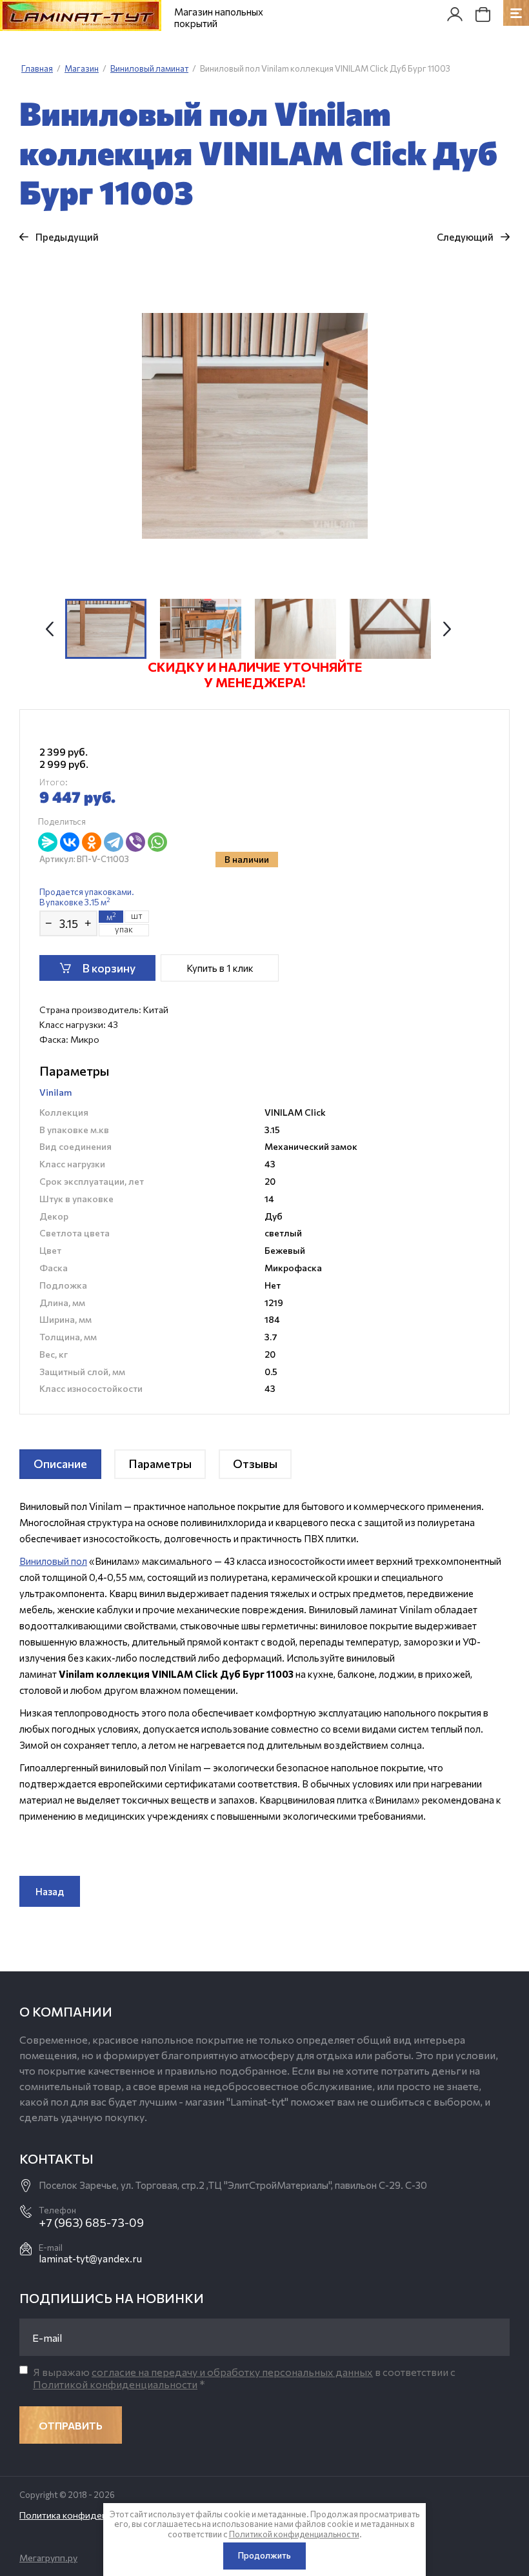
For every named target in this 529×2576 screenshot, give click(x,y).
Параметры (160, 1464)
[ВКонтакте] (70, 842)
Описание (60, 1464)
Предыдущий (67, 237)
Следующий (465, 237)
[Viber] (135, 842)
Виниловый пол (53, 1561)
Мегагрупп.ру (48, 2558)
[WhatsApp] (157, 842)
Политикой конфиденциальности (115, 2384)
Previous (50, 629)
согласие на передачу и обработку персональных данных (232, 2372)
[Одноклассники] (92, 842)
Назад (50, 1891)
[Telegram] (114, 842)
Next (447, 629)
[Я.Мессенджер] (48, 842)
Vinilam (55, 1092)
